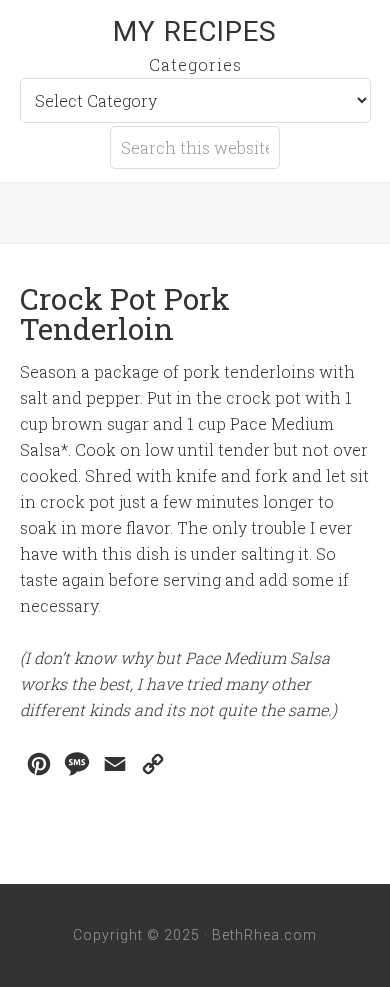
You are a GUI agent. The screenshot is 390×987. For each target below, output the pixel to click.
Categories (195, 64)
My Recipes (195, 31)
